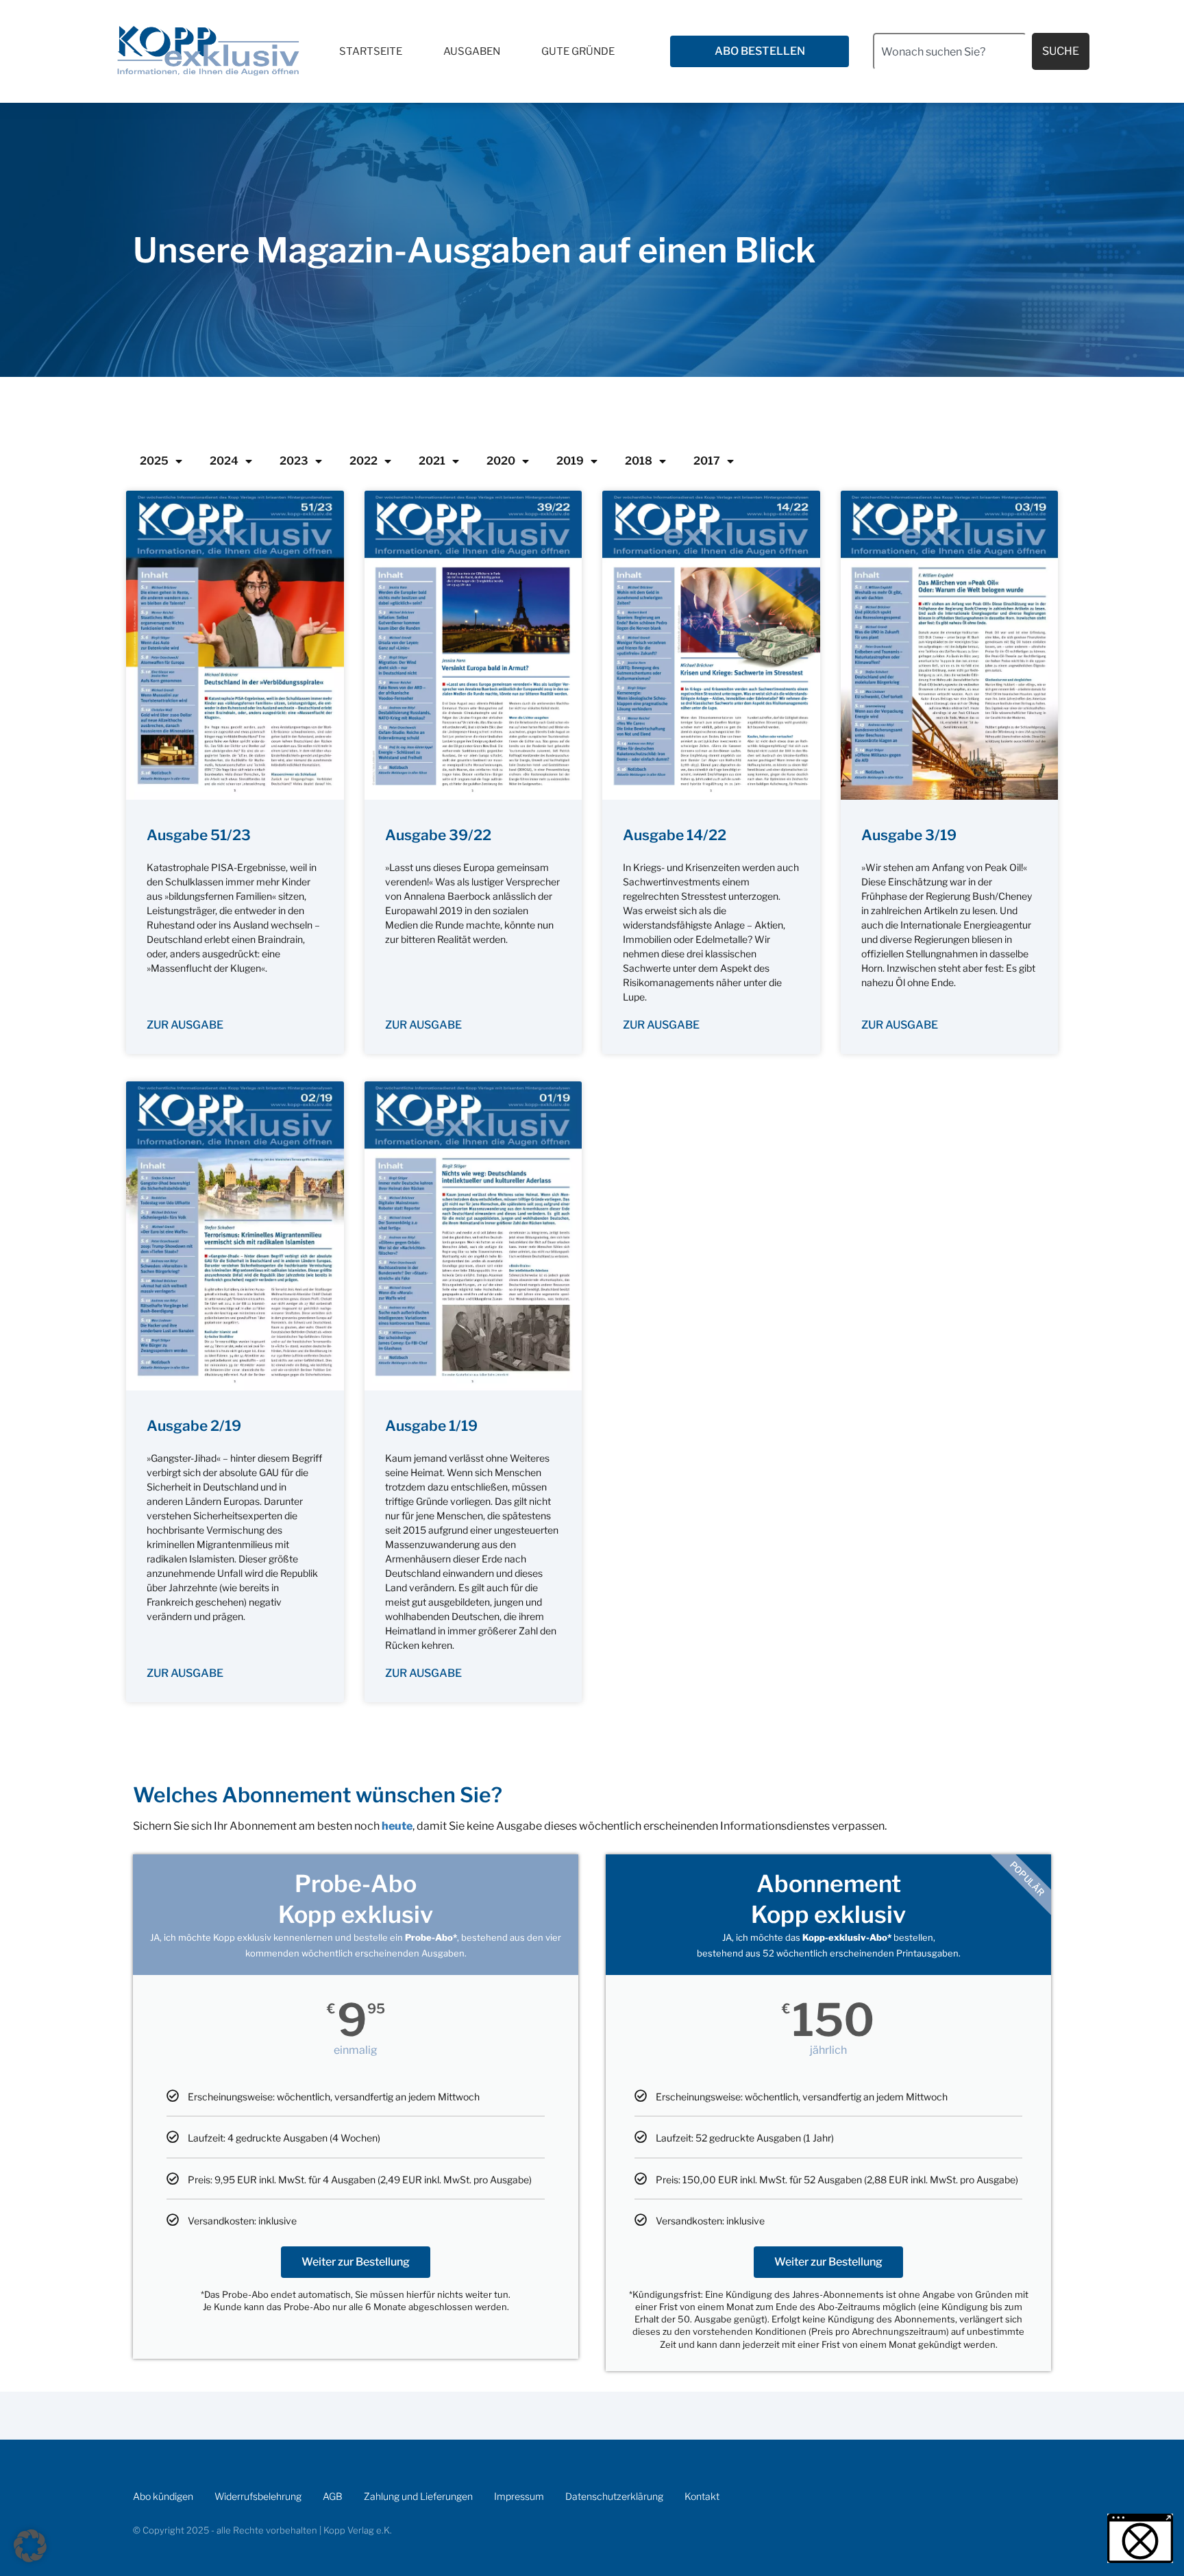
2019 (570, 461)
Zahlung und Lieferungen (418, 2496)
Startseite (371, 51)
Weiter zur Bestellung (356, 2262)
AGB (333, 2496)
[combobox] (950, 51)
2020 (501, 461)
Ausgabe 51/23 (199, 835)
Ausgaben (472, 51)
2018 (639, 461)
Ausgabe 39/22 (438, 835)
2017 (707, 461)
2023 (294, 461)
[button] (30, 2546)
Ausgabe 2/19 (194, 1426)
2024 (224, 461)
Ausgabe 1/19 (431, 1426)
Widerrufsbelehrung (258, 2496)
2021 (432, 461)
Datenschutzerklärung (614, 2496)
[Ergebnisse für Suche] (950, 78)
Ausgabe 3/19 (909, 835)
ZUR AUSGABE (185, 1025)
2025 (154, 461)
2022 (363, 461)
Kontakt (702, 2496)
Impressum (519, 2496)
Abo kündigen (163, 2496)
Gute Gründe (578, 51)
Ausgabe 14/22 (675, 835)
